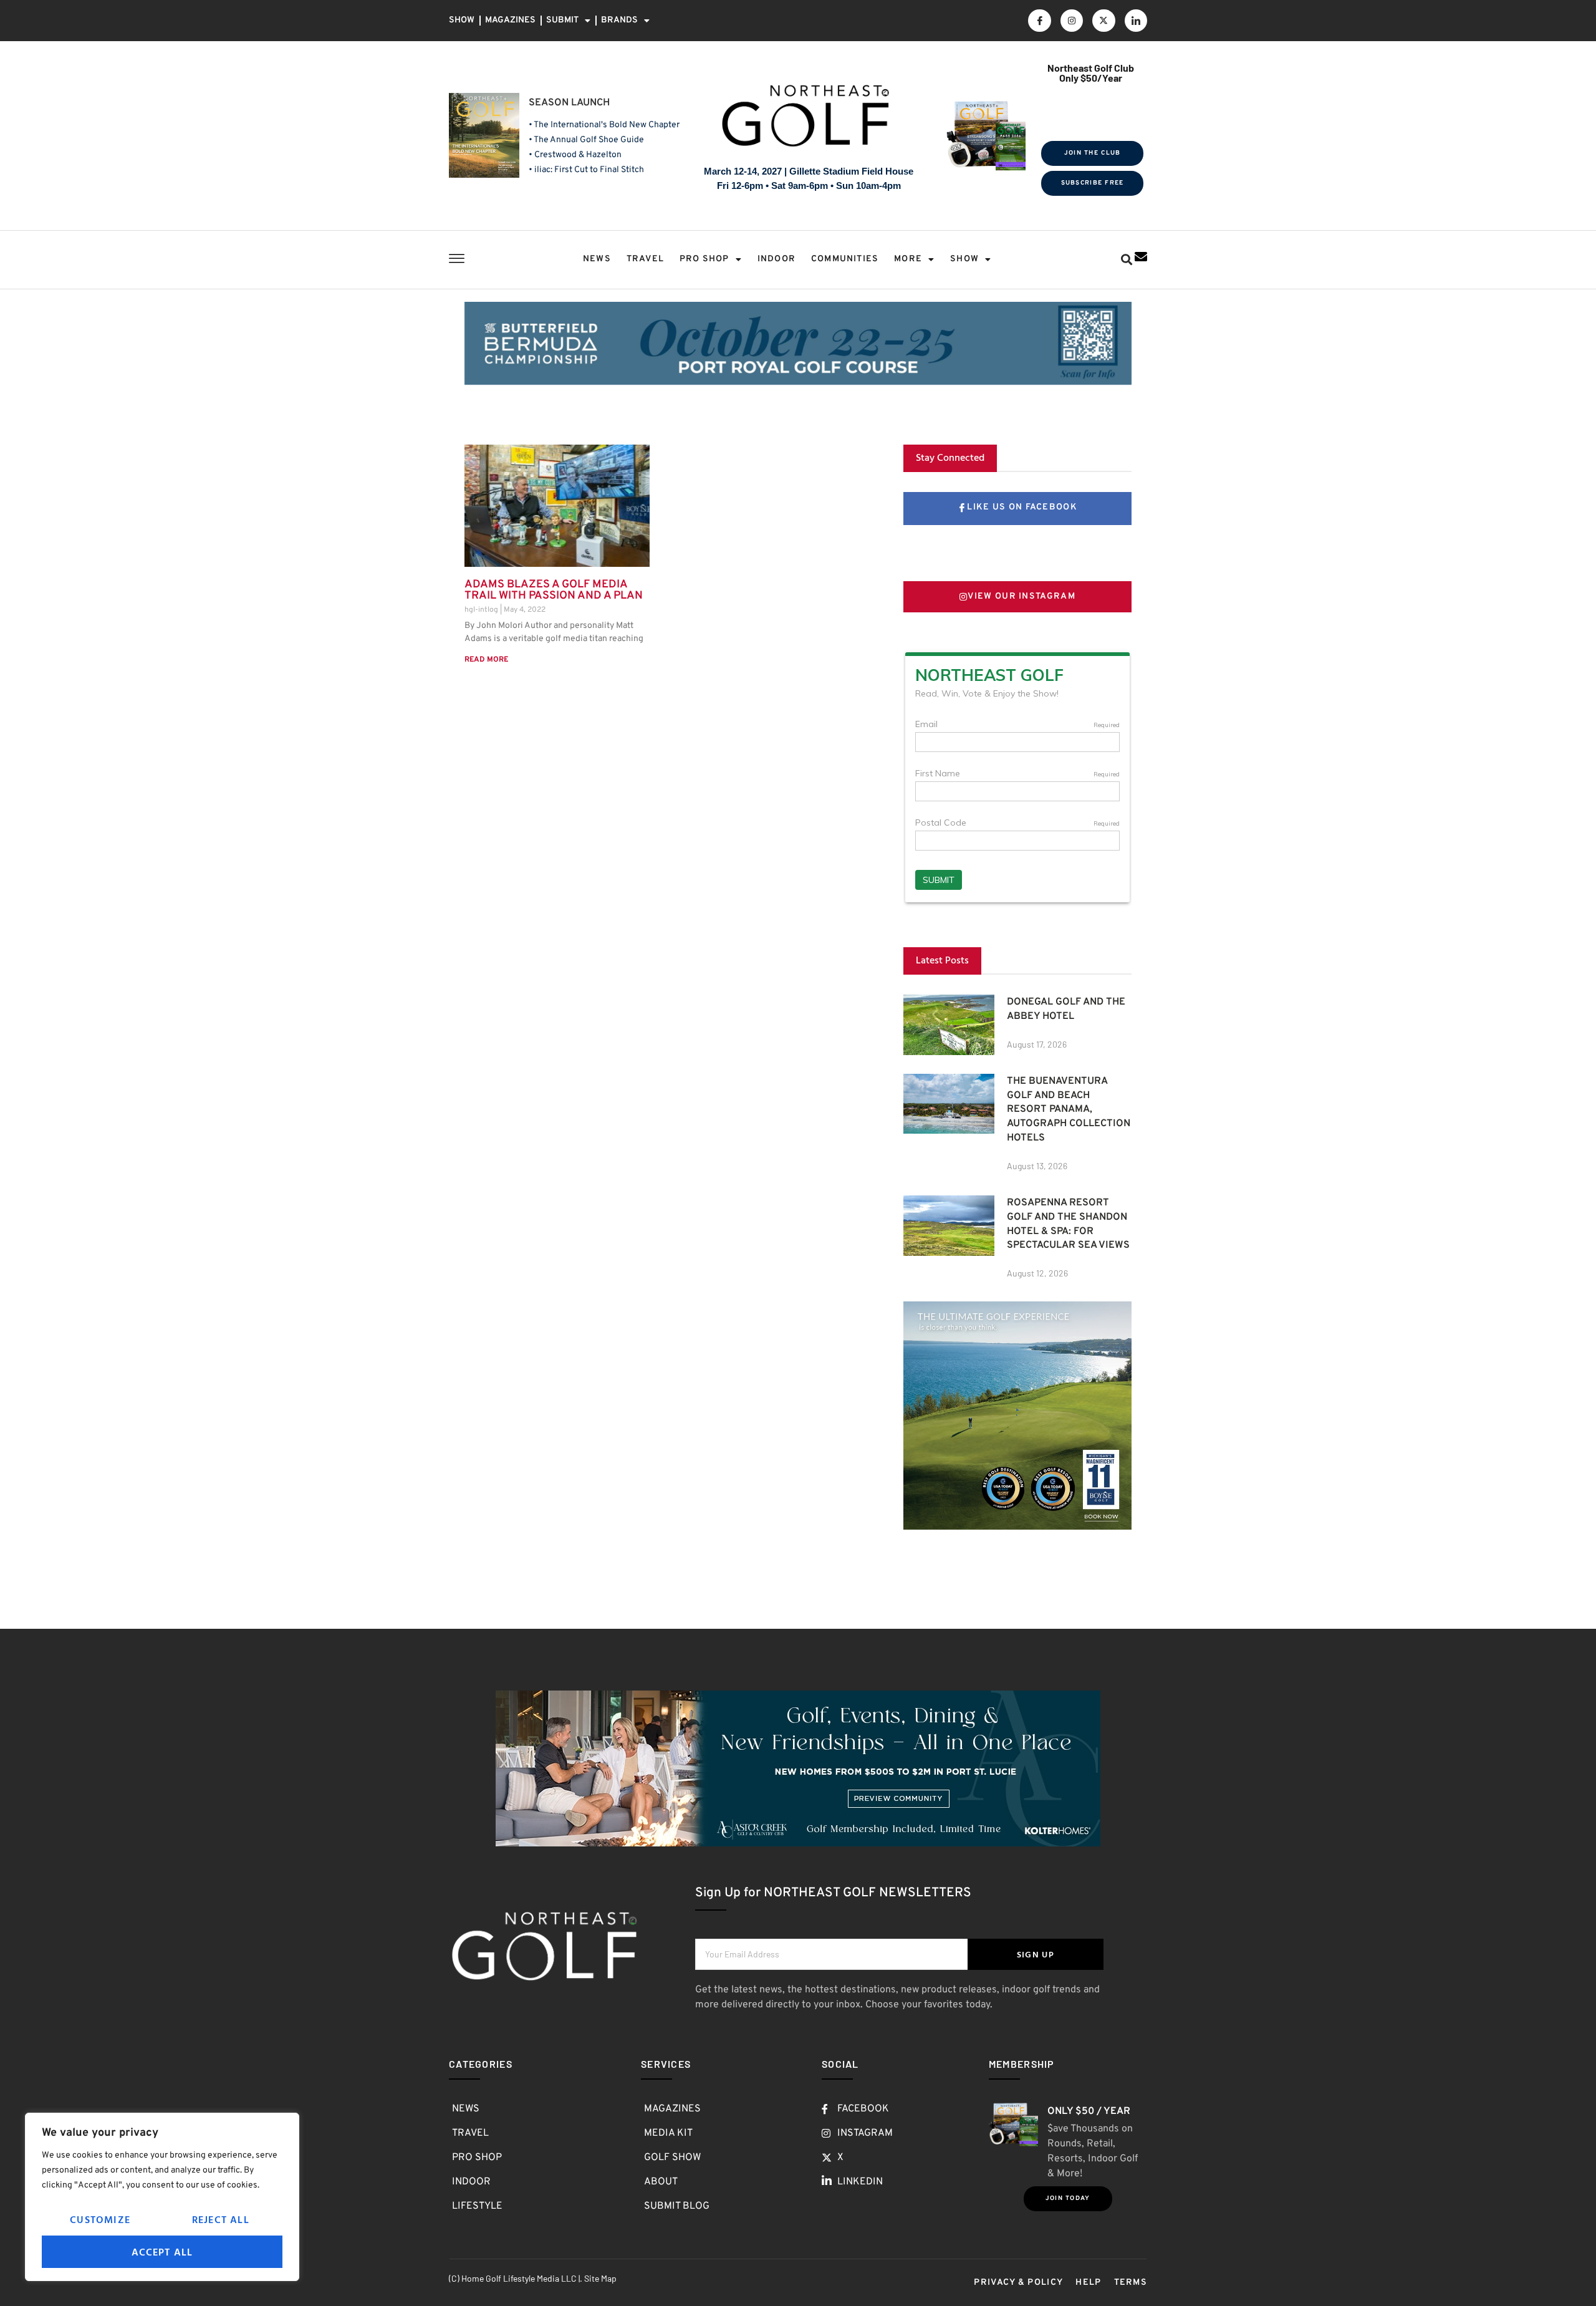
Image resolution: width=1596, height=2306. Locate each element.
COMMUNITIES (845, 259)
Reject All (221, 2219)
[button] (1126, 260)
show (964, 259)
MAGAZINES (510, 20)
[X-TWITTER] (1103, 21)
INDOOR (776, 259)
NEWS (597, 259)
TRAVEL (645, 259)
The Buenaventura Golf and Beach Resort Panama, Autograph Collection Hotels (1069, 1110)
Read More (486, 660)
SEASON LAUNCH (569, 103)
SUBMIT (562, 20)
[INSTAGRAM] (1072, 21)
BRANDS (619, 20)
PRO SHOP (704, 259)
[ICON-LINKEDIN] (1136, 21)
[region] (162, 2197)
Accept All (162, 2252)
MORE (908, 259)
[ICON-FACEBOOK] (1039, 21)
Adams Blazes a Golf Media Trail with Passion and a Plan (554, 590)
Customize (100, 2219)
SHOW (462, 20)
